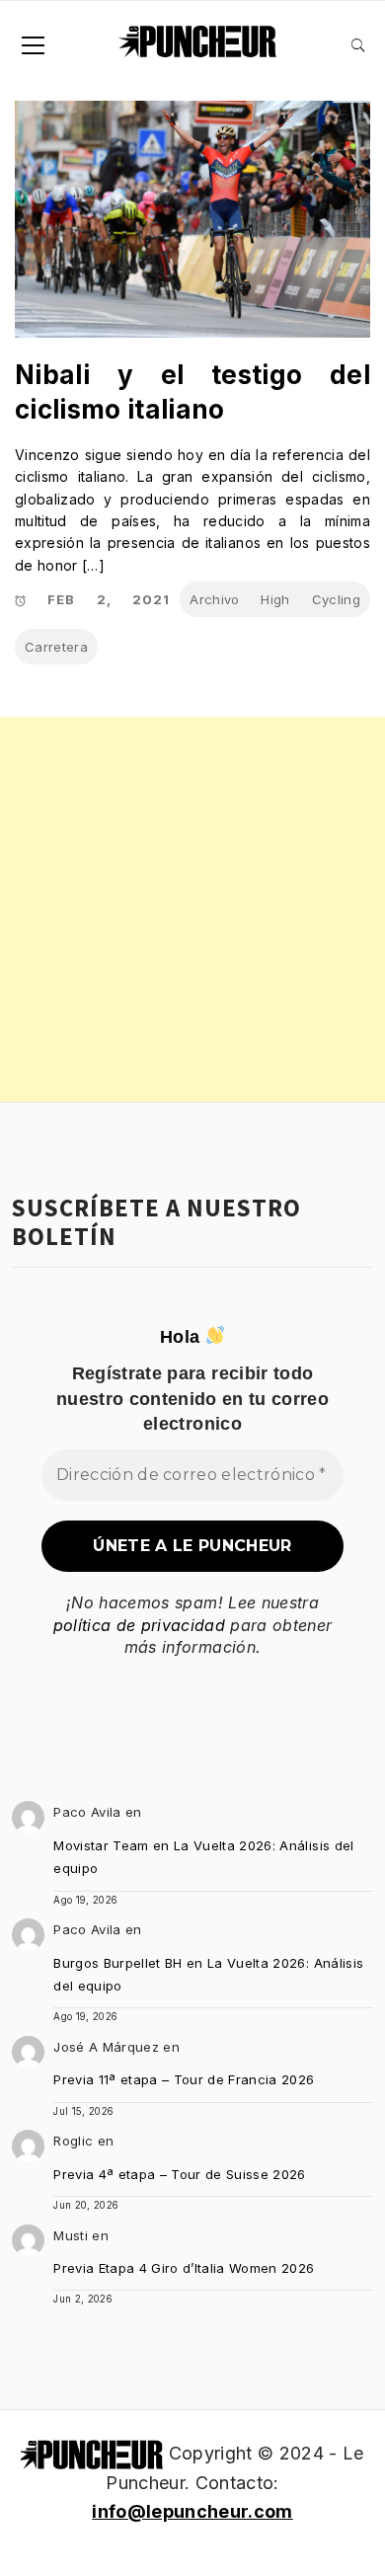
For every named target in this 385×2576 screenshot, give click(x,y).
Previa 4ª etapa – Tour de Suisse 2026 (180, 2174)
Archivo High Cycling (275, 599)
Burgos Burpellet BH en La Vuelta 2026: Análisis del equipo (208, 1974)
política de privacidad (139, 1625)
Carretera (56, 647)
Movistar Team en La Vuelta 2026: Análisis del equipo (203, 1857)
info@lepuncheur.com (192, 2511)
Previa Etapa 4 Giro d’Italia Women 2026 (184, 2268)
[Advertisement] (192, 909)
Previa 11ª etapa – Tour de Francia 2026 (184, 2079)
